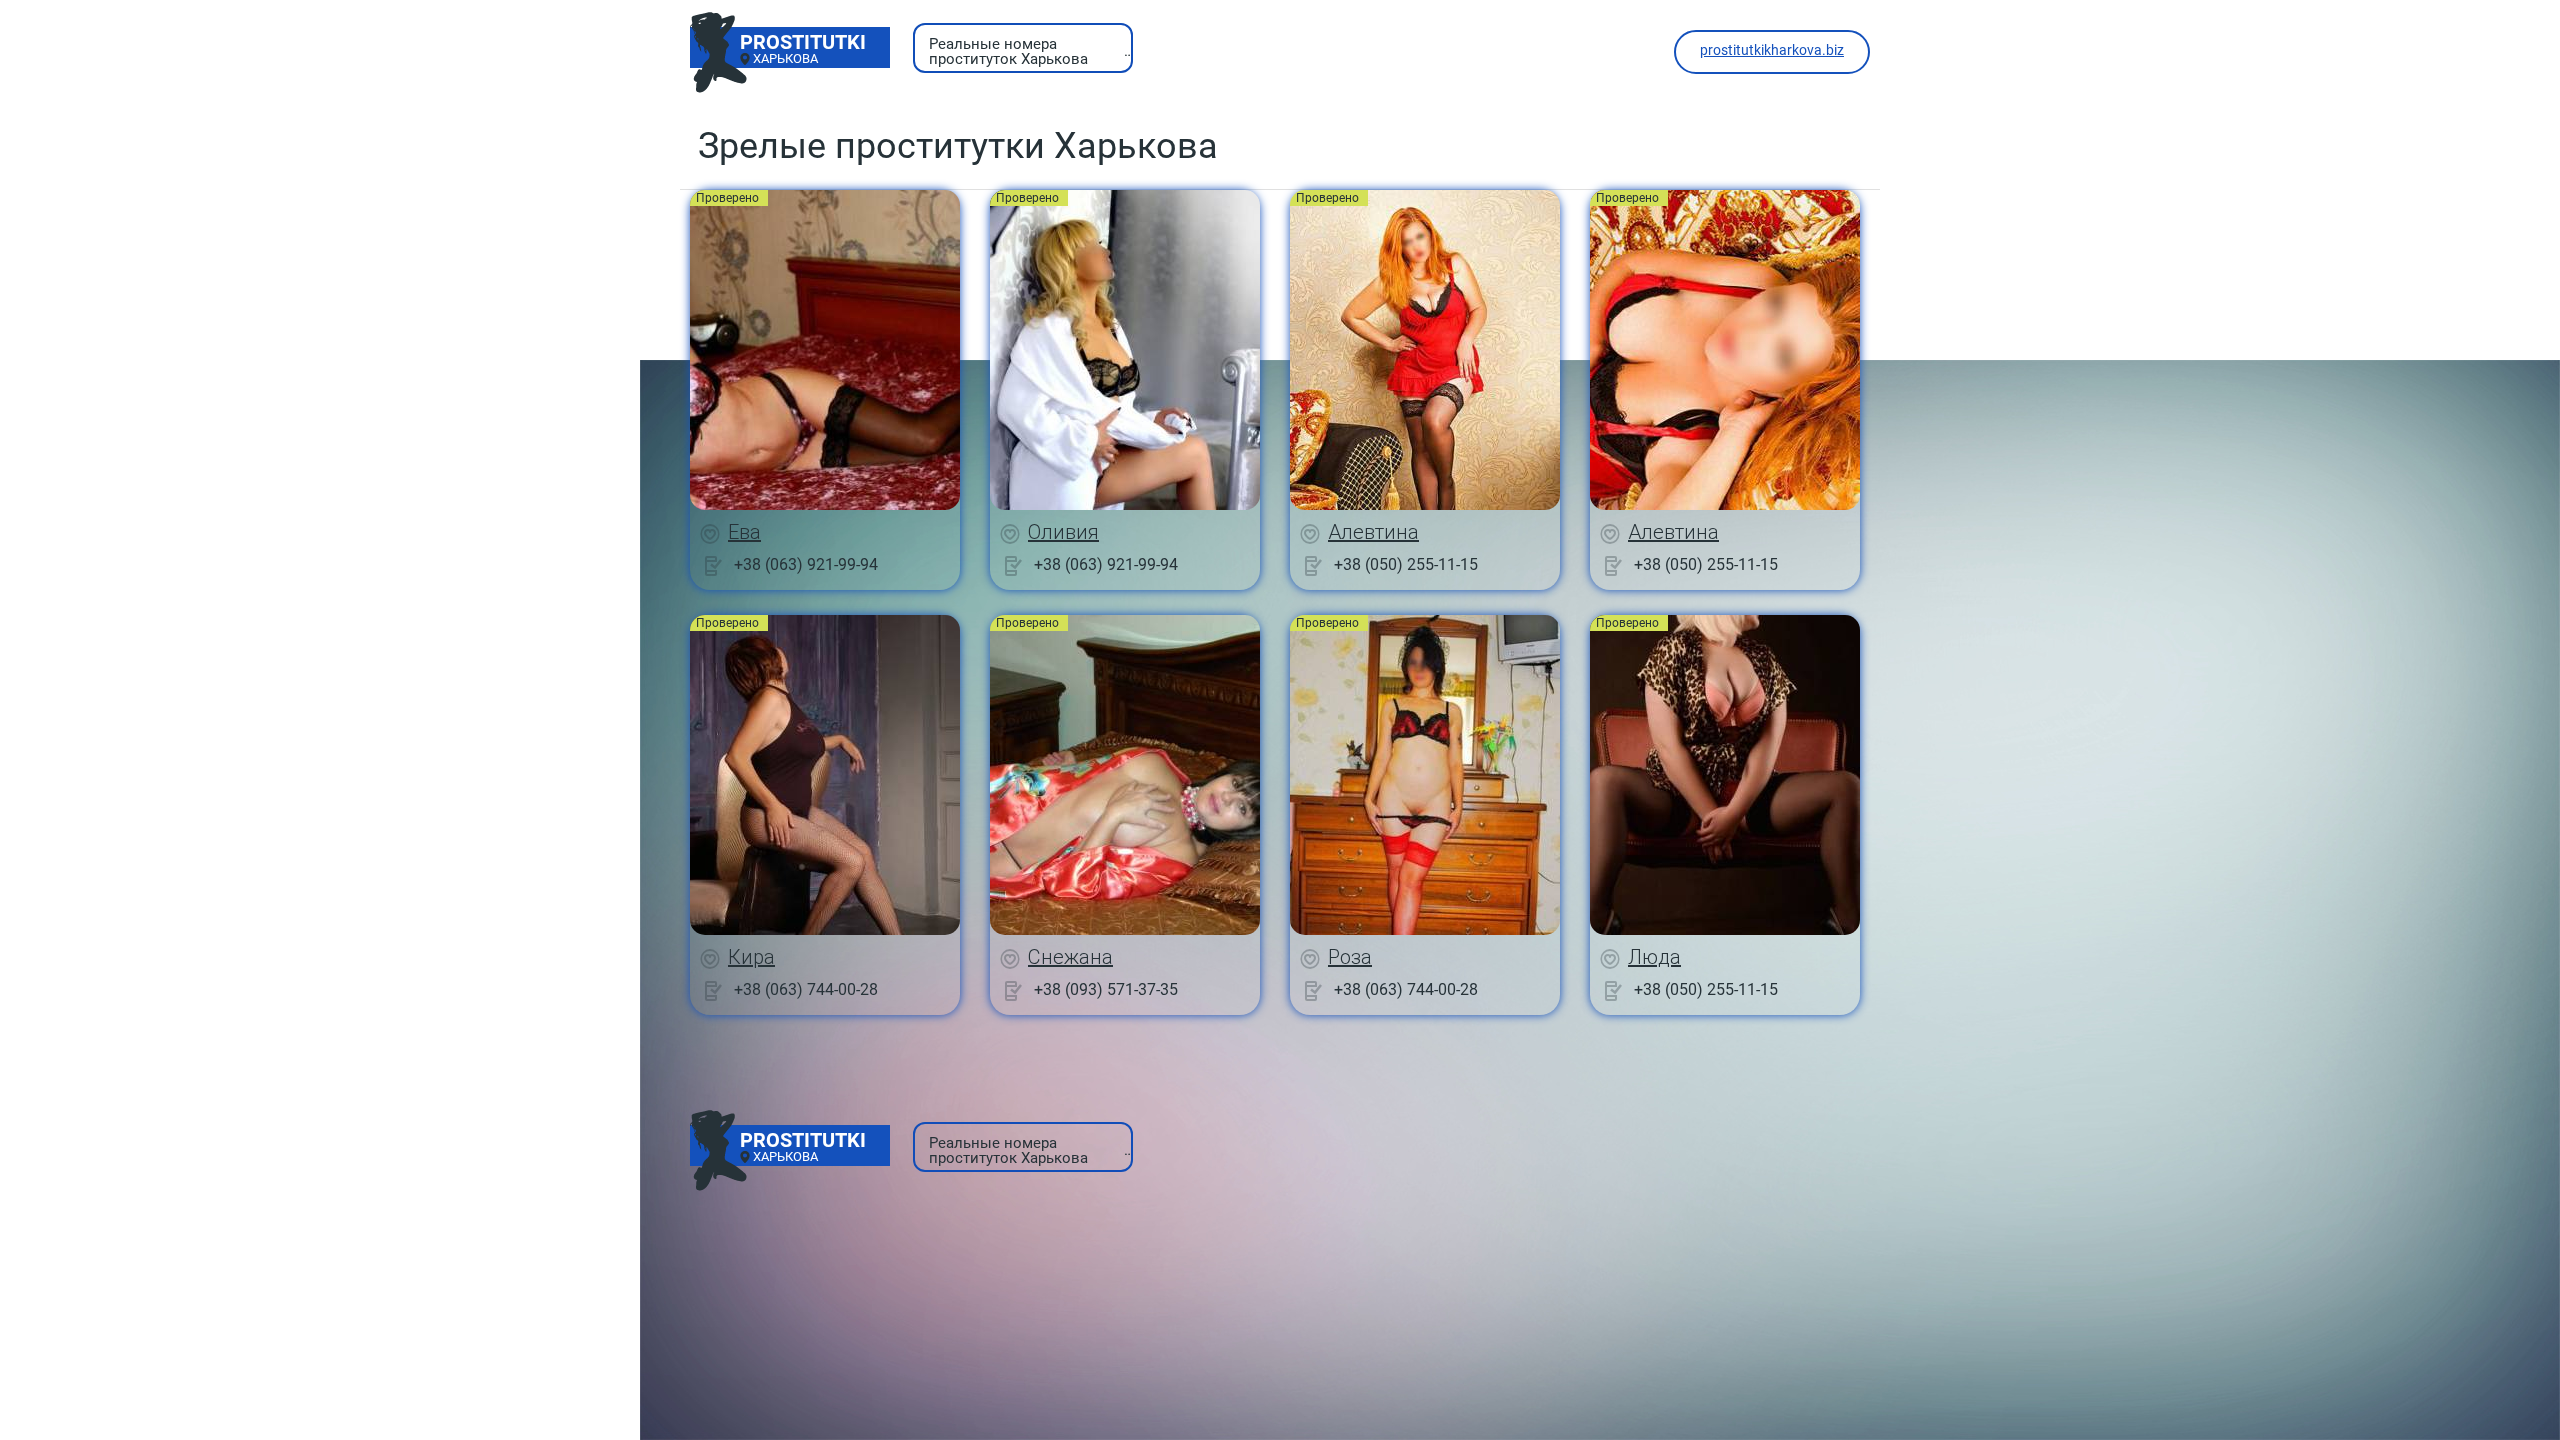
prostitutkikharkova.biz (1772, 50)
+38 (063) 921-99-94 (806, 564)
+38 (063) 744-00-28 (806, 989)
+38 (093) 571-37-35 (1106, 989)
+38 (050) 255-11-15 (1406, 564)
